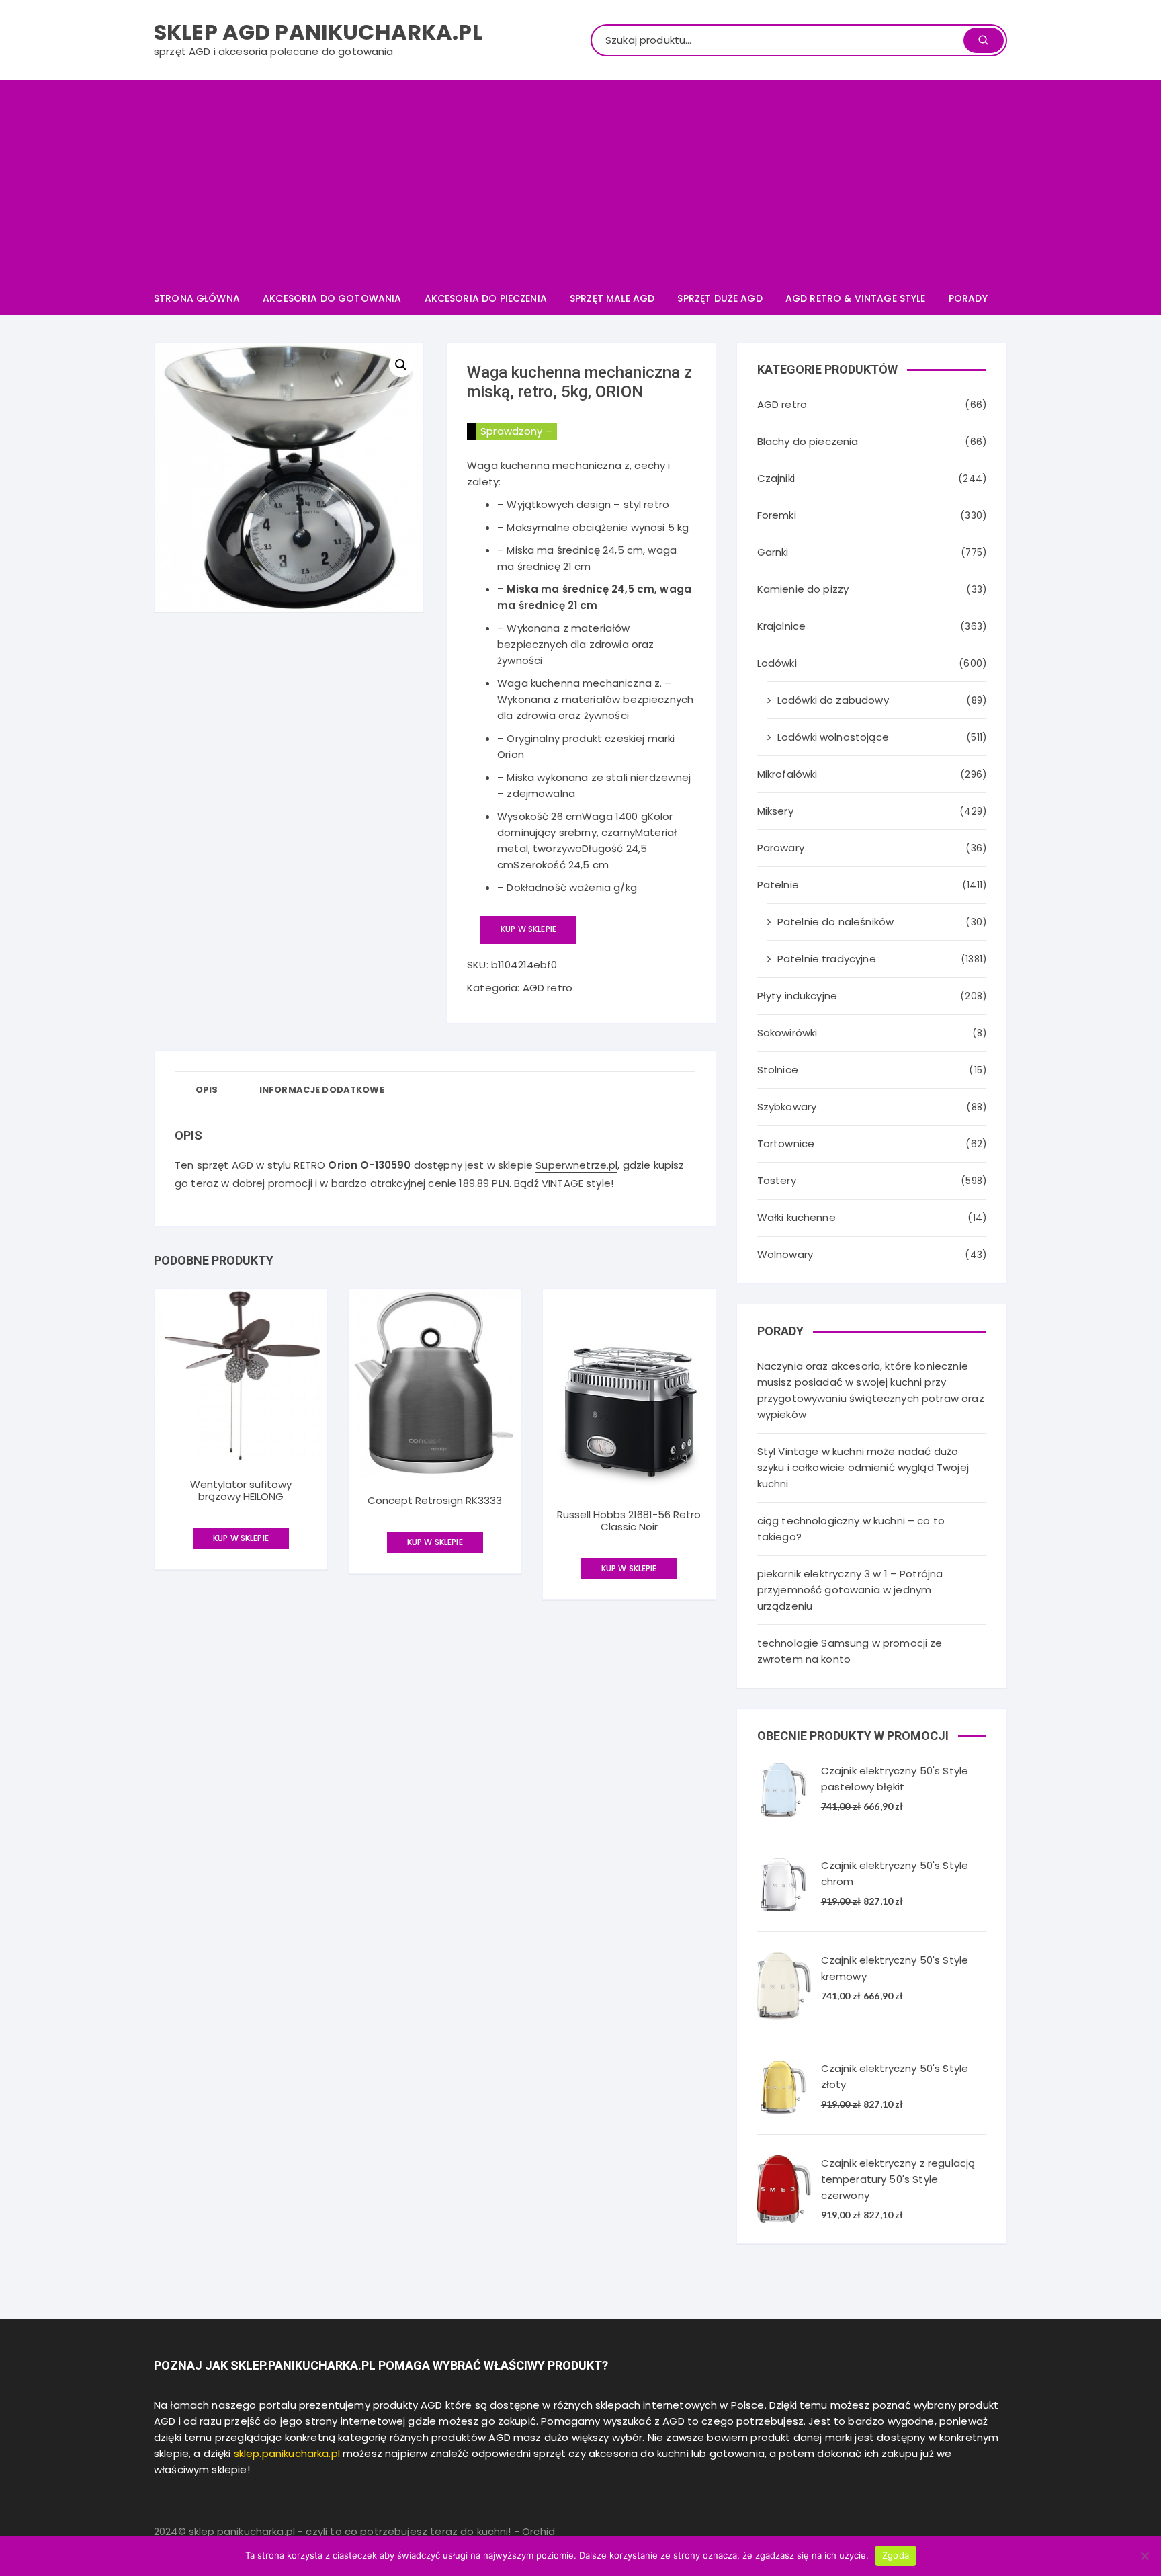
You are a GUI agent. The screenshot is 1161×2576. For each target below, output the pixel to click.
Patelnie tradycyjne (827, 959)
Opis (207, 1090)
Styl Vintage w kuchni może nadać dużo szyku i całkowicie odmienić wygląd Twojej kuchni (863, 1467)
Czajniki (776, 478)
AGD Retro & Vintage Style (856, 298)
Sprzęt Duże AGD (720, 298)
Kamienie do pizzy (803, 589)
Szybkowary (787, 1107)
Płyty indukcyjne (797, 996)
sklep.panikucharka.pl (287, 2453)
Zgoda (896, 2555)
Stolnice (778, 1070)
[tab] (207, 1090)
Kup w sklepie (528, 929)
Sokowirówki (787, 1033)
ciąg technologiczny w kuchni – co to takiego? (851, 1529)
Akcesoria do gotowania (332, 298)
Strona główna (197, 298)
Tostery (777, 1180)
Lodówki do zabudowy (833, 700)
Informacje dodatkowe (322, 1090)
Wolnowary (785, 1254)
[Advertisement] (580, 181)
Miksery (775, 811)
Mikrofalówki (787, 774)
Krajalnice (782, 626)
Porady (968, 298)
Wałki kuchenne (797, 1217)
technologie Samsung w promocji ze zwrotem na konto (850, 1651)
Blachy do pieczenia (808, 441)
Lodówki (777, 663)
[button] (401, 365)
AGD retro (548, 988)
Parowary (781, 848)
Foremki (777, 515)
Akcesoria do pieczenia (486, 298)
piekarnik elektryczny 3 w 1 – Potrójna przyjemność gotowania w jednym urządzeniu (850, 1590)
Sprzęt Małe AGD (612, 298)
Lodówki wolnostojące (833, 737)
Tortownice (786, 1144)
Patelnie (778, 885)
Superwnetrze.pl (576, 1165)
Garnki (773, 552)
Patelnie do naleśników (835, 922)
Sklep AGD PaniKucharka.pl (318, 32)
